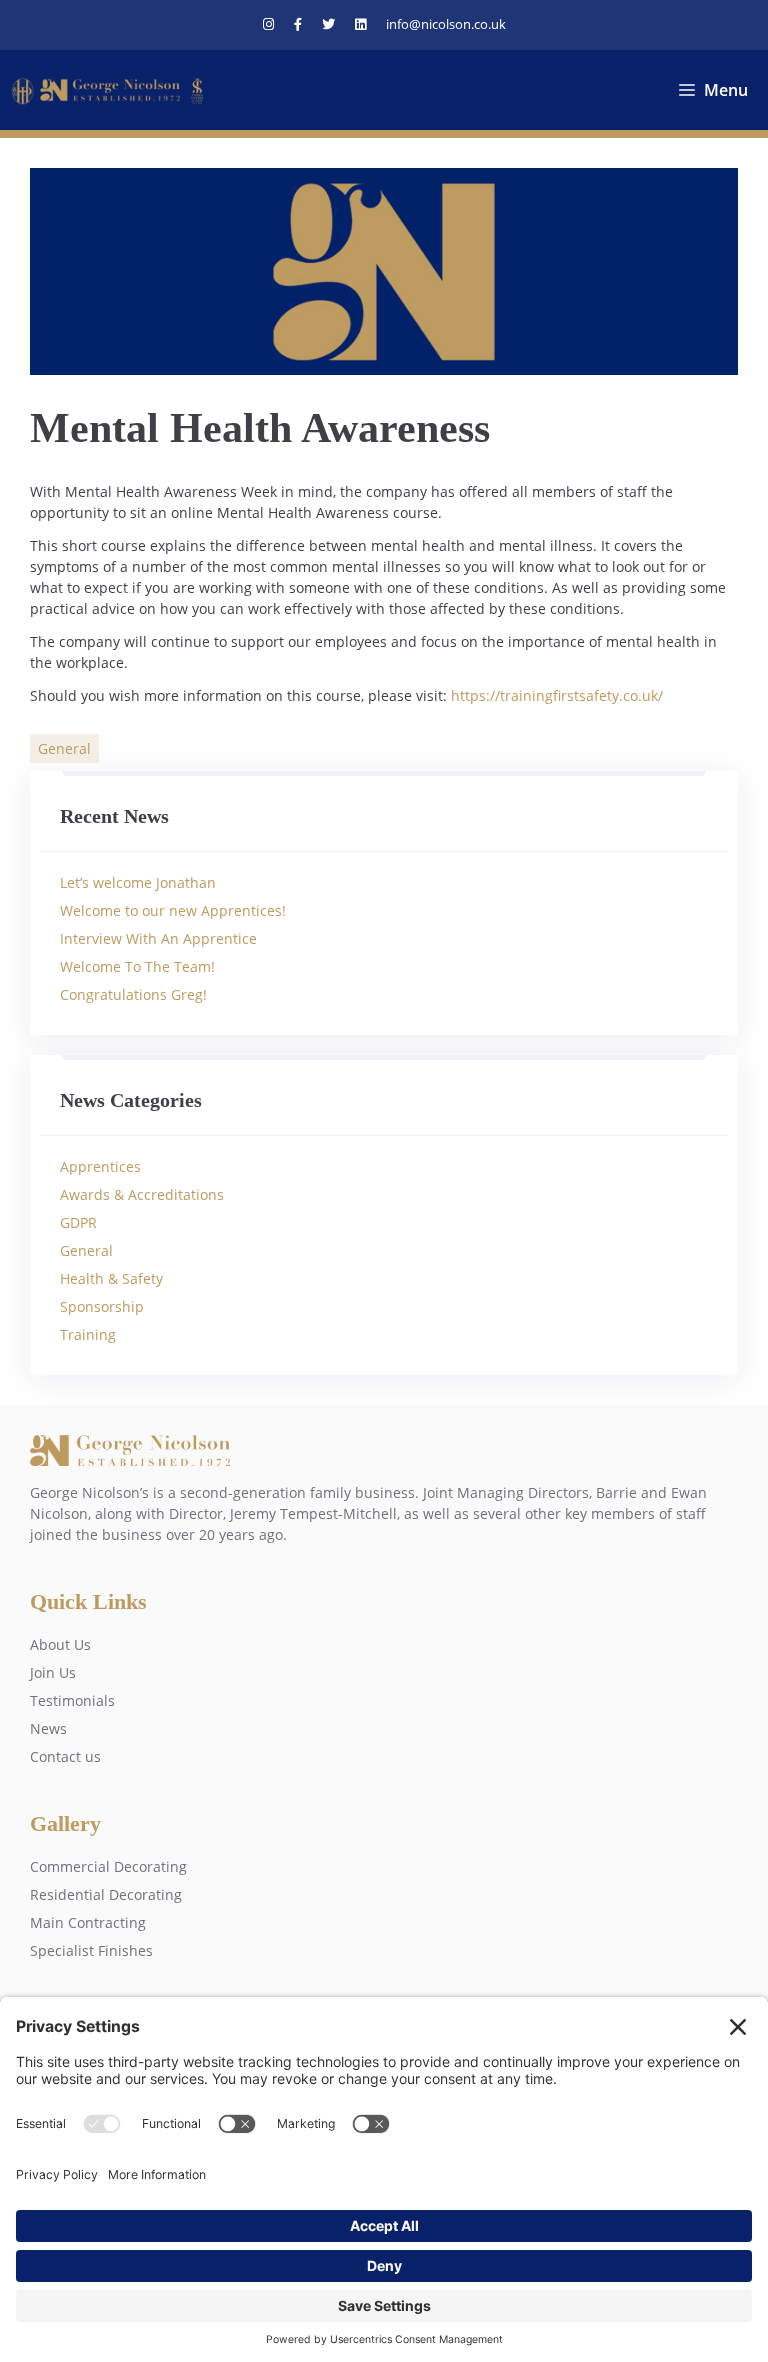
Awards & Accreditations (142, 1194)
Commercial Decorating (108, 1866)
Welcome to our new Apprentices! (173, 910)
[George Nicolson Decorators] (110, 90)
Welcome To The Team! (137, 966)
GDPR (78, 1222)
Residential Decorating (106, 1894)
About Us (60, 1644)
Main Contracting (88, 1922)
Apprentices (100, 1166)
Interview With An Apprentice (158, 938)
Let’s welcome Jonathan (138, 882)
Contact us (65, 1756)
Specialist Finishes (91, 1950)
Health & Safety (111, 1278)
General (64, 748)
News (48, 1728)
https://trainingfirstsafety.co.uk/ (557, 695)
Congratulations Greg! (133, 994)
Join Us (53, 1672)
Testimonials (72, 1700)
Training (88, 1334)
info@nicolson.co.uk (446, 24)
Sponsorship (102, 1306)
